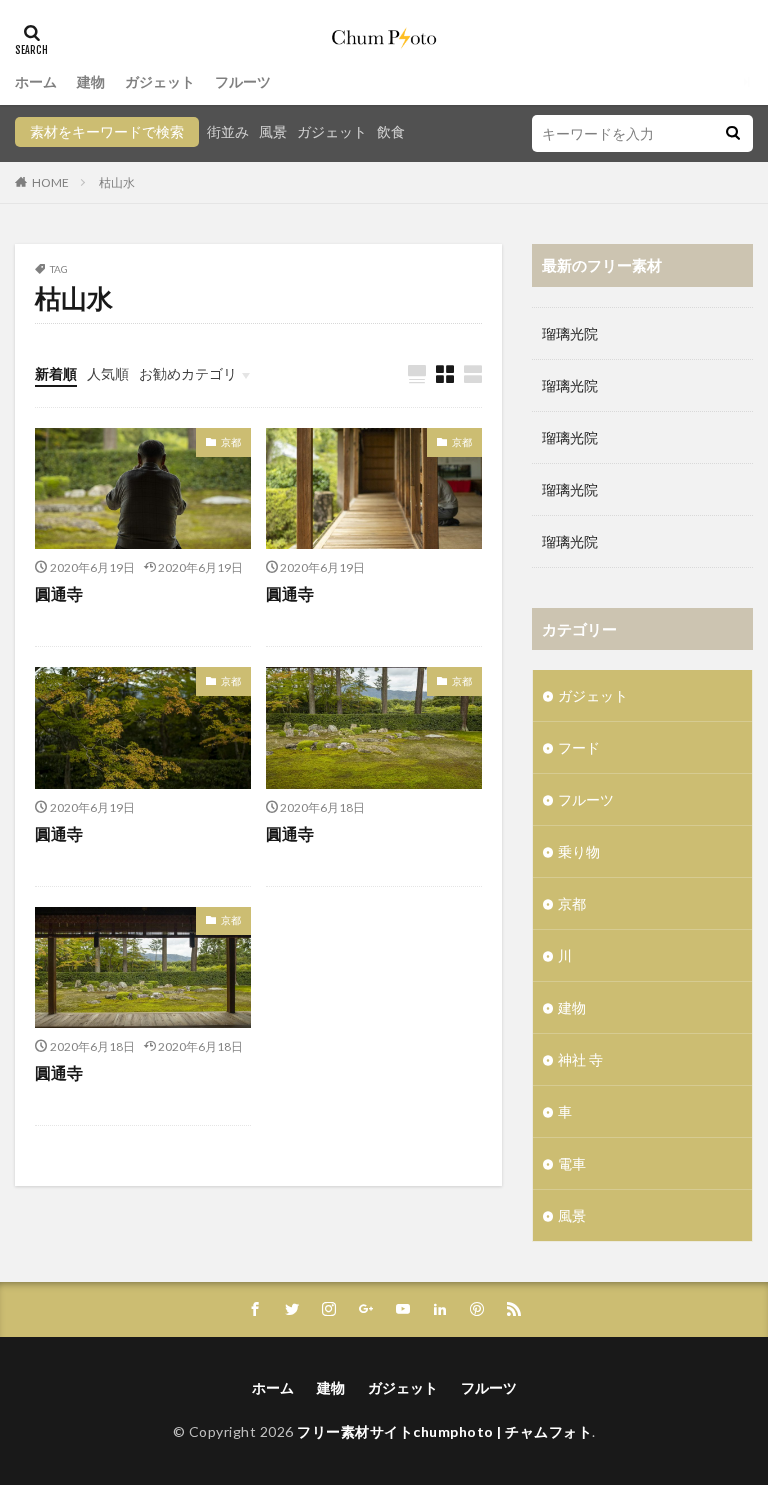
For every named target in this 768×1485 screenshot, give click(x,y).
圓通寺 (59, 593)
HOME (50, 182)
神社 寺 (580, 1059)
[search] (733, 133)
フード (579, 747)
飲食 (391, 131)
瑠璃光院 (570, 333)
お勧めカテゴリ (188, 373)
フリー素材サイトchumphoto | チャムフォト (444, 1431)
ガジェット (160, 81)
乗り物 (579, 851)
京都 (231, 442)
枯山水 (117, 182)
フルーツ (243, 81)
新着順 (56, 373)
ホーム (36, 81)
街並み (228, 131)
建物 (91, 81)
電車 (572, 1163)
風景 (273, 131)
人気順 (108, 373)
